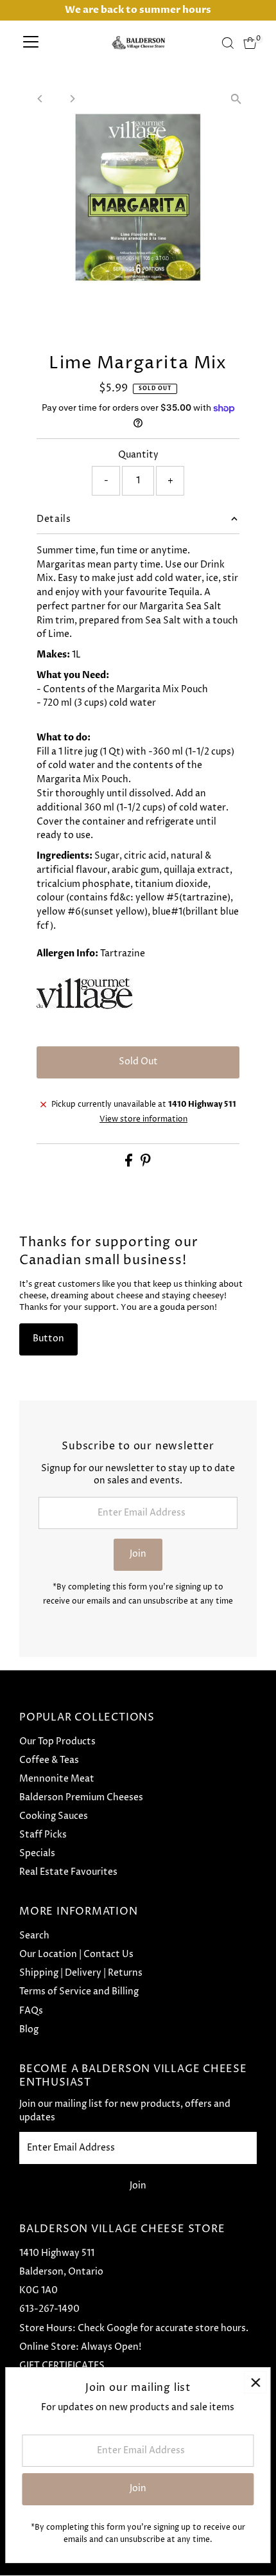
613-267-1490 (49, 2309)
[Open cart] (250, 43)
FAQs (31, 2011)
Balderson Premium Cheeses (81, 1798)
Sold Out (138, 1062)
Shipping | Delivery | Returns (81, 1973)
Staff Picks (43, 1835)
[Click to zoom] (236, 99)
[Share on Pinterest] (146, 1164)
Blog (29, 2030)
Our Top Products (57, 1742)
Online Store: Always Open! (80, 2347)
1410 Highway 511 (57, 2253)
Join (138, 1554)
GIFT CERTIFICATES (62, 2366)
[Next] (72, 99)
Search (34, 1936)
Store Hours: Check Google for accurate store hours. (134, 2329)
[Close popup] (255, 2382)
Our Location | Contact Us (76, 1954)
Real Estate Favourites (68, 1872)
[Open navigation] (31, 43)
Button (48, 1339)
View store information (143, 1120)
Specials (37, 1854)
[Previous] (40, 99)
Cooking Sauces (54, 1816)
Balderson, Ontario (61, 2272)
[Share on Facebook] (130, 1164)
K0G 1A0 (39, 2291)
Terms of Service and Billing (79, 1992)
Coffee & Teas (49, 1760)
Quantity (138, 455)
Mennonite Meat (57, 1779)
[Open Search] (228, 43)
